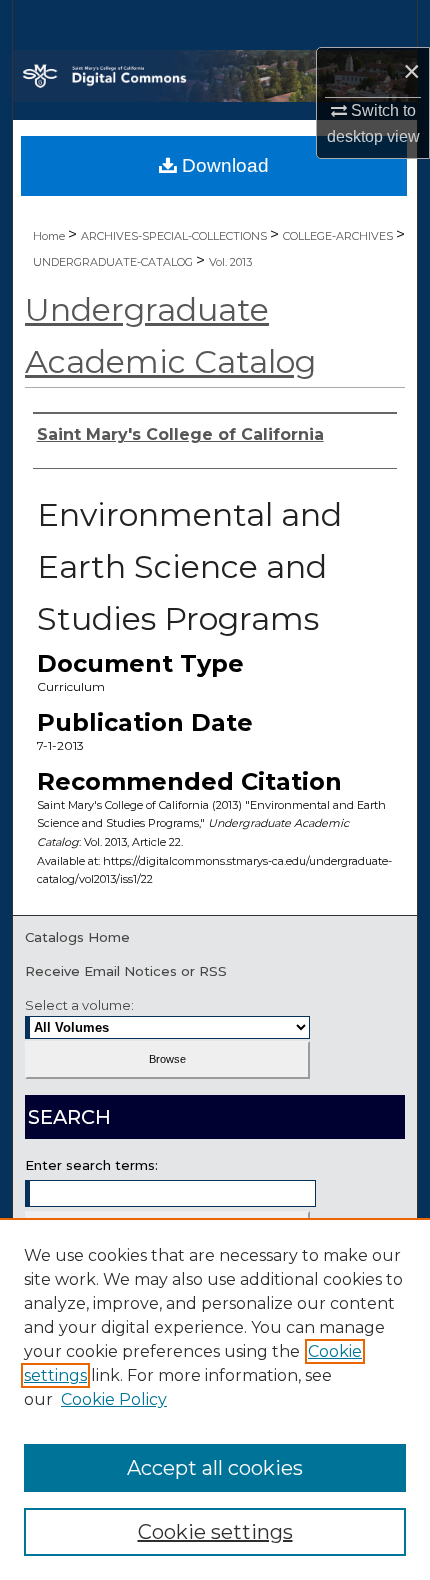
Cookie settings (215, 1532)
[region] (215, 1399)
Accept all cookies (215, 1468)
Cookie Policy (114, 1399)
